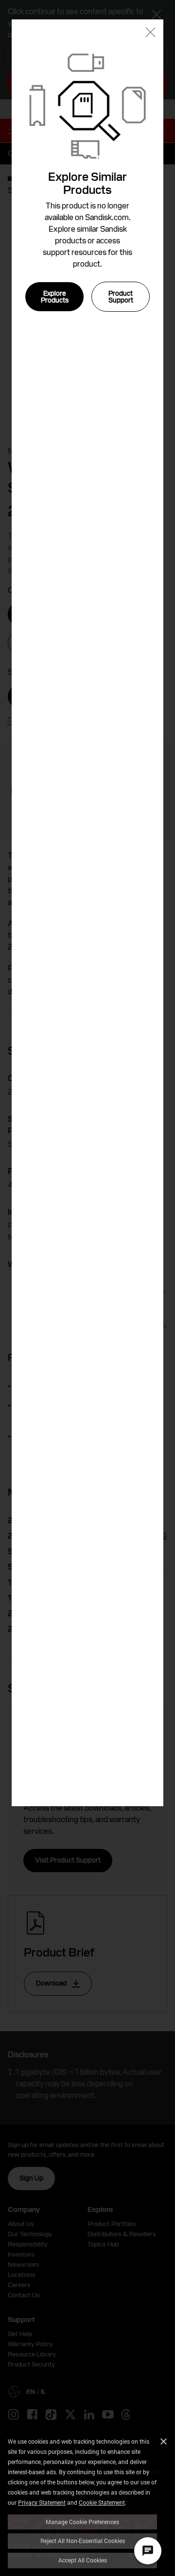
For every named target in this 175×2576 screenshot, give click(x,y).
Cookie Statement (102, 2502)
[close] (150, 33)
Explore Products (55, 297)
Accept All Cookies (83, 2560)
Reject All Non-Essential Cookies (83, 2541)
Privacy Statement (42, 2502)
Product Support (121, 297)
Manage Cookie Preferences (82, 2522)
